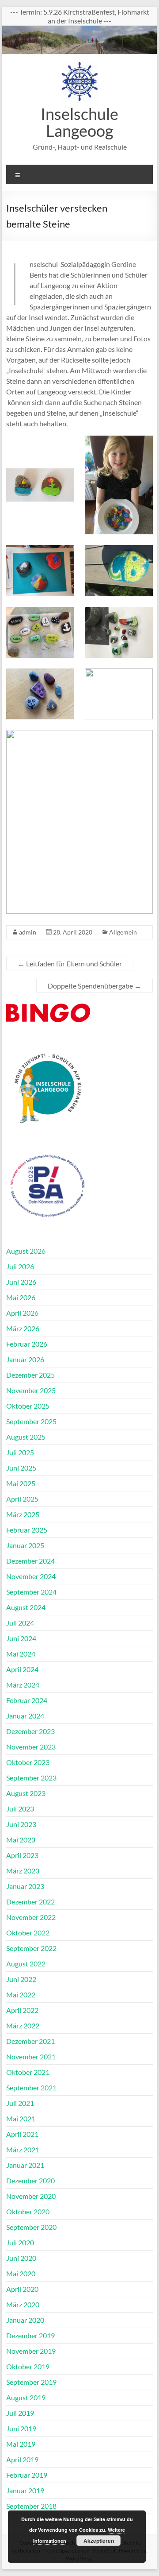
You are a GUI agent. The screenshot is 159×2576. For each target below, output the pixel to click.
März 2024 (23, 1685)
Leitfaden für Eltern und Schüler (70, 964)
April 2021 (22, 2134)
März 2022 (23, 2026)
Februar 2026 (27, 1344)
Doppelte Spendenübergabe (95, 986)
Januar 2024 (25, 1716)
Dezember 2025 (30, 1375)
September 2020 (31, 2227)
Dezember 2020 (30, 2180)
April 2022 (22, 2010)
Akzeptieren (99, 2541)
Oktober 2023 (28, 1762)
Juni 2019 (21, 2428)
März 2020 (23, 2304)
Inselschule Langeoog (79, 122)
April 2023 (22, 1855)
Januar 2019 (25, 2490)
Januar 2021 (25, 2165)
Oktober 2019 (28, 2366)
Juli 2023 (20, 1809)
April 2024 (22, 1669)
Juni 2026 (21, 1282)
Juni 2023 (21, 1824)
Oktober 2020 (28, 2211)
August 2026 (26, 1251)
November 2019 (31, 2351)
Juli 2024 (20, 1623)
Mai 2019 (21, 2444)
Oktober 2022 (28, 1933)
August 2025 (26, 1437)
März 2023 (23, 1871)
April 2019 (22, 2459)
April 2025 (22, 1499)
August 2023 (26, 1793)
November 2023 (31, 1747)
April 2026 (22, 1313)
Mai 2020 (21, 2273)
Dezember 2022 (30, 1902)
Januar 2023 (25, 1886)
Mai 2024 (21, 1654)
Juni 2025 (21, 1468)
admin (28, 932)
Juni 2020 (21, 2258)
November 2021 (31, 2057)
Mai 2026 (21, 1297)
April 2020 (22, 2289)
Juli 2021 (20, 2103)
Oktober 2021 (28, 2072)
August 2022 (26, 1964)
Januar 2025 (25, 1545)
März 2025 (23, 1514)
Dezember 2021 (30, 2041)
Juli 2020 (20, 2242)
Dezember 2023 (30, 1731)
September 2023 (31, 1778)
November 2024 (31, 1576)
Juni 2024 (21, 1638)
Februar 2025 (27, 1530)
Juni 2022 (21, 1979)
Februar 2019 (27, 2475)
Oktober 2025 (28, 1406)
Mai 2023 (21, 1840)
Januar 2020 (25, 2320)
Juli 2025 (20, 1452)
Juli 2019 (20, 2413)
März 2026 (23, 1328)
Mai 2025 (21, 1483)
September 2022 (31, 1948)
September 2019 (31, 2382)
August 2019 (26, 2397)
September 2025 (31, 1421)
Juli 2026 (20, 1266)
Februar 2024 (27, 1700)
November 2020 (31, 2196)
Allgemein (123, 932)
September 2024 (31, 1592)
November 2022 (31, 1917)
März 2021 (23, 2149)
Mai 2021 (21, 2118)
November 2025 (31, 1390)
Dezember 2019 (30, 2335)
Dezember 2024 (30, 1561)
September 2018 (31, 2506)
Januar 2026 (25, 1359)
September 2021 (31, 2087)
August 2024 (26, 1607)
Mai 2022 (21, 1995)
